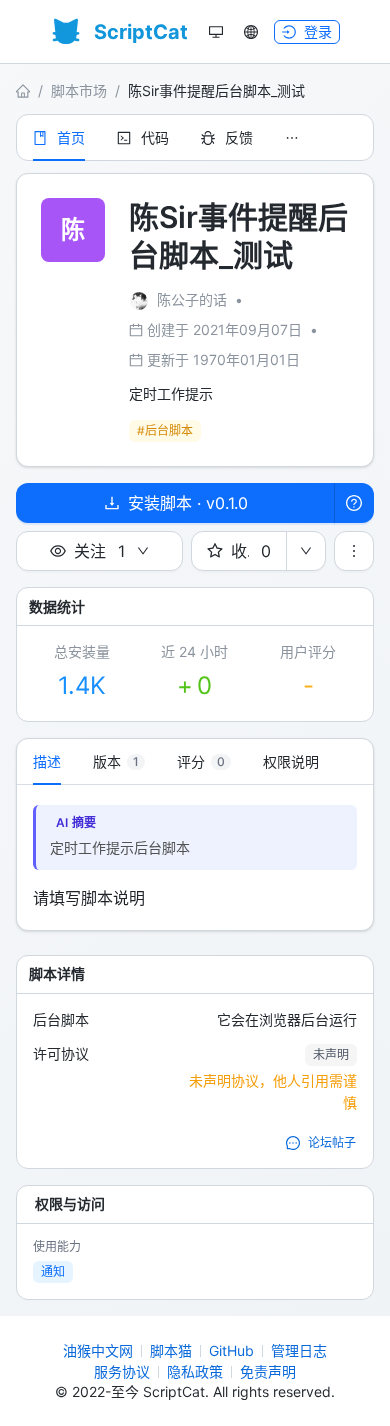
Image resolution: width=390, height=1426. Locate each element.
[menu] (195, 137)
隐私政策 (195, 1371)
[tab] (119, 762)
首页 (71, 137)
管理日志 (299, 1350)
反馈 (239, 137)
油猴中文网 (98, 1350)
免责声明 (268, 1371)
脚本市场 (79, 90)
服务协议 (122, 1371)
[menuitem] (59, 138)
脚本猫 (171, 1350)
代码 (155, 137)
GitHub (231, 1350)
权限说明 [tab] (291, 761)
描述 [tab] (47, 761)
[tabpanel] (195, 857)
